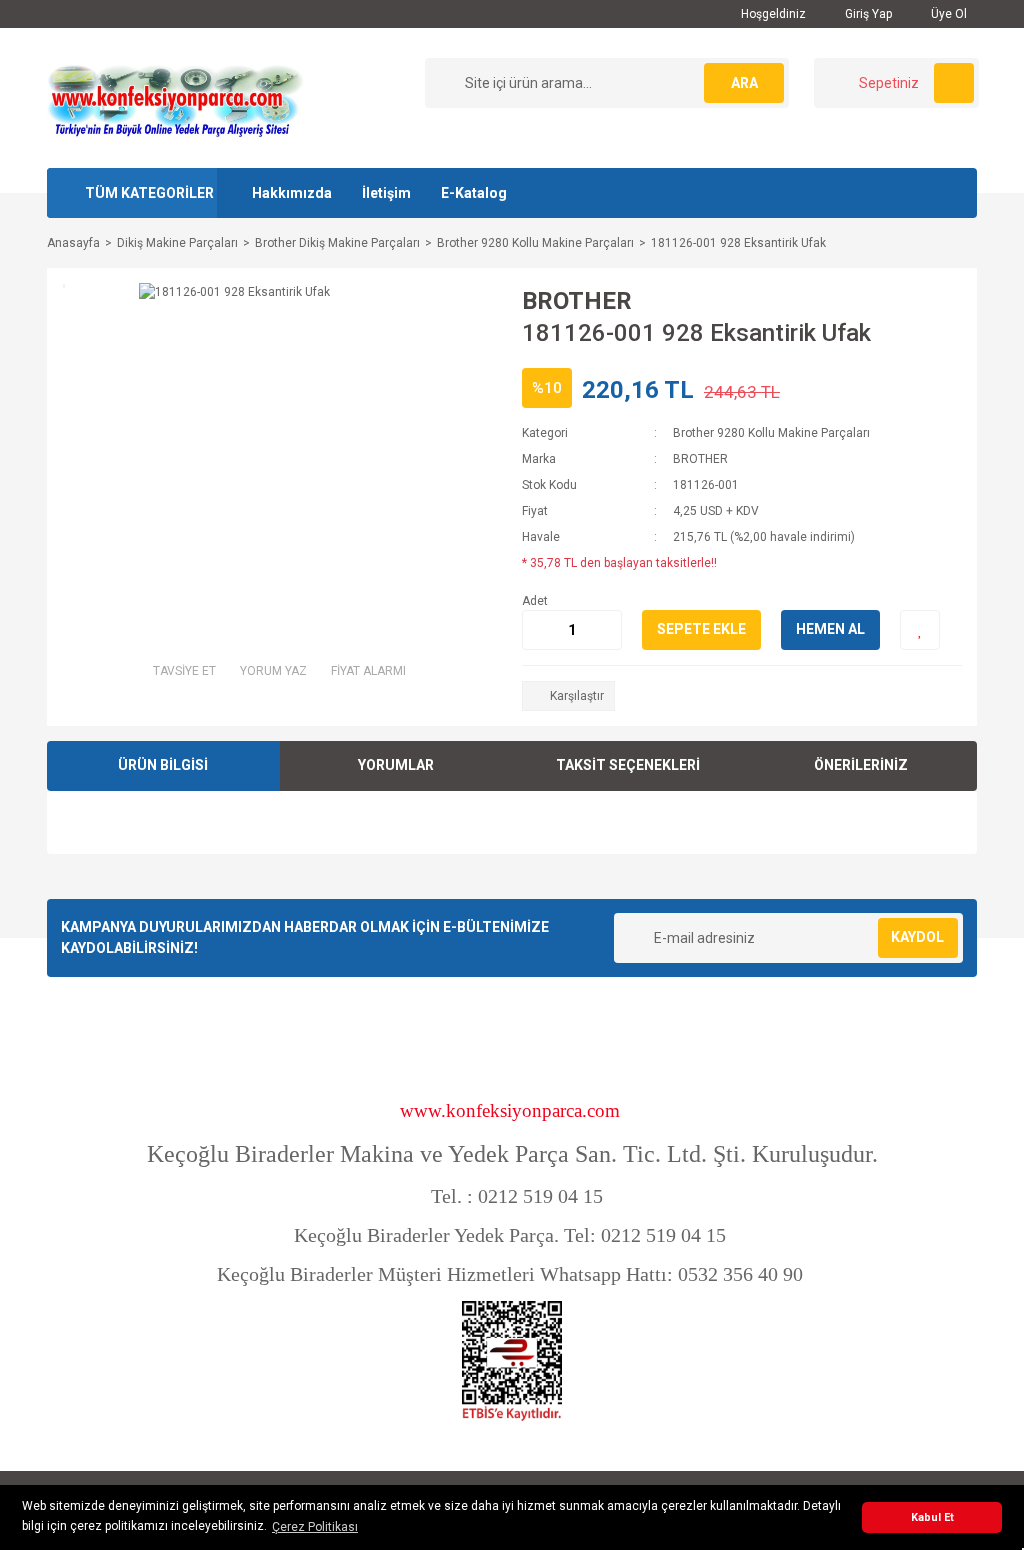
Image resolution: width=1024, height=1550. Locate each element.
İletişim (386, 193)
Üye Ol (947, 14)
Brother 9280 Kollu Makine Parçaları (771, 433)
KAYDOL (917, 937)
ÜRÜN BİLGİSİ (163, 765)
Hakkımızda (292, 193)
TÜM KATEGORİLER (149, 193)
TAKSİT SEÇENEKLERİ (628, 765)
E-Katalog (474, 193)
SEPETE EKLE (701, 629)
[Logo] (175, 97)
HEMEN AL (830, 629)
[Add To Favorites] (920, 630)
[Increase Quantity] (606, 630)
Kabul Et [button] (932, 1517)
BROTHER (577, 301)
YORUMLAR (396, 765)
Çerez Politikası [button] (315, 1527)
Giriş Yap (867, 14)
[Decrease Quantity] (538, 630)
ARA (744, 83)
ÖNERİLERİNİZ (861, 765)
